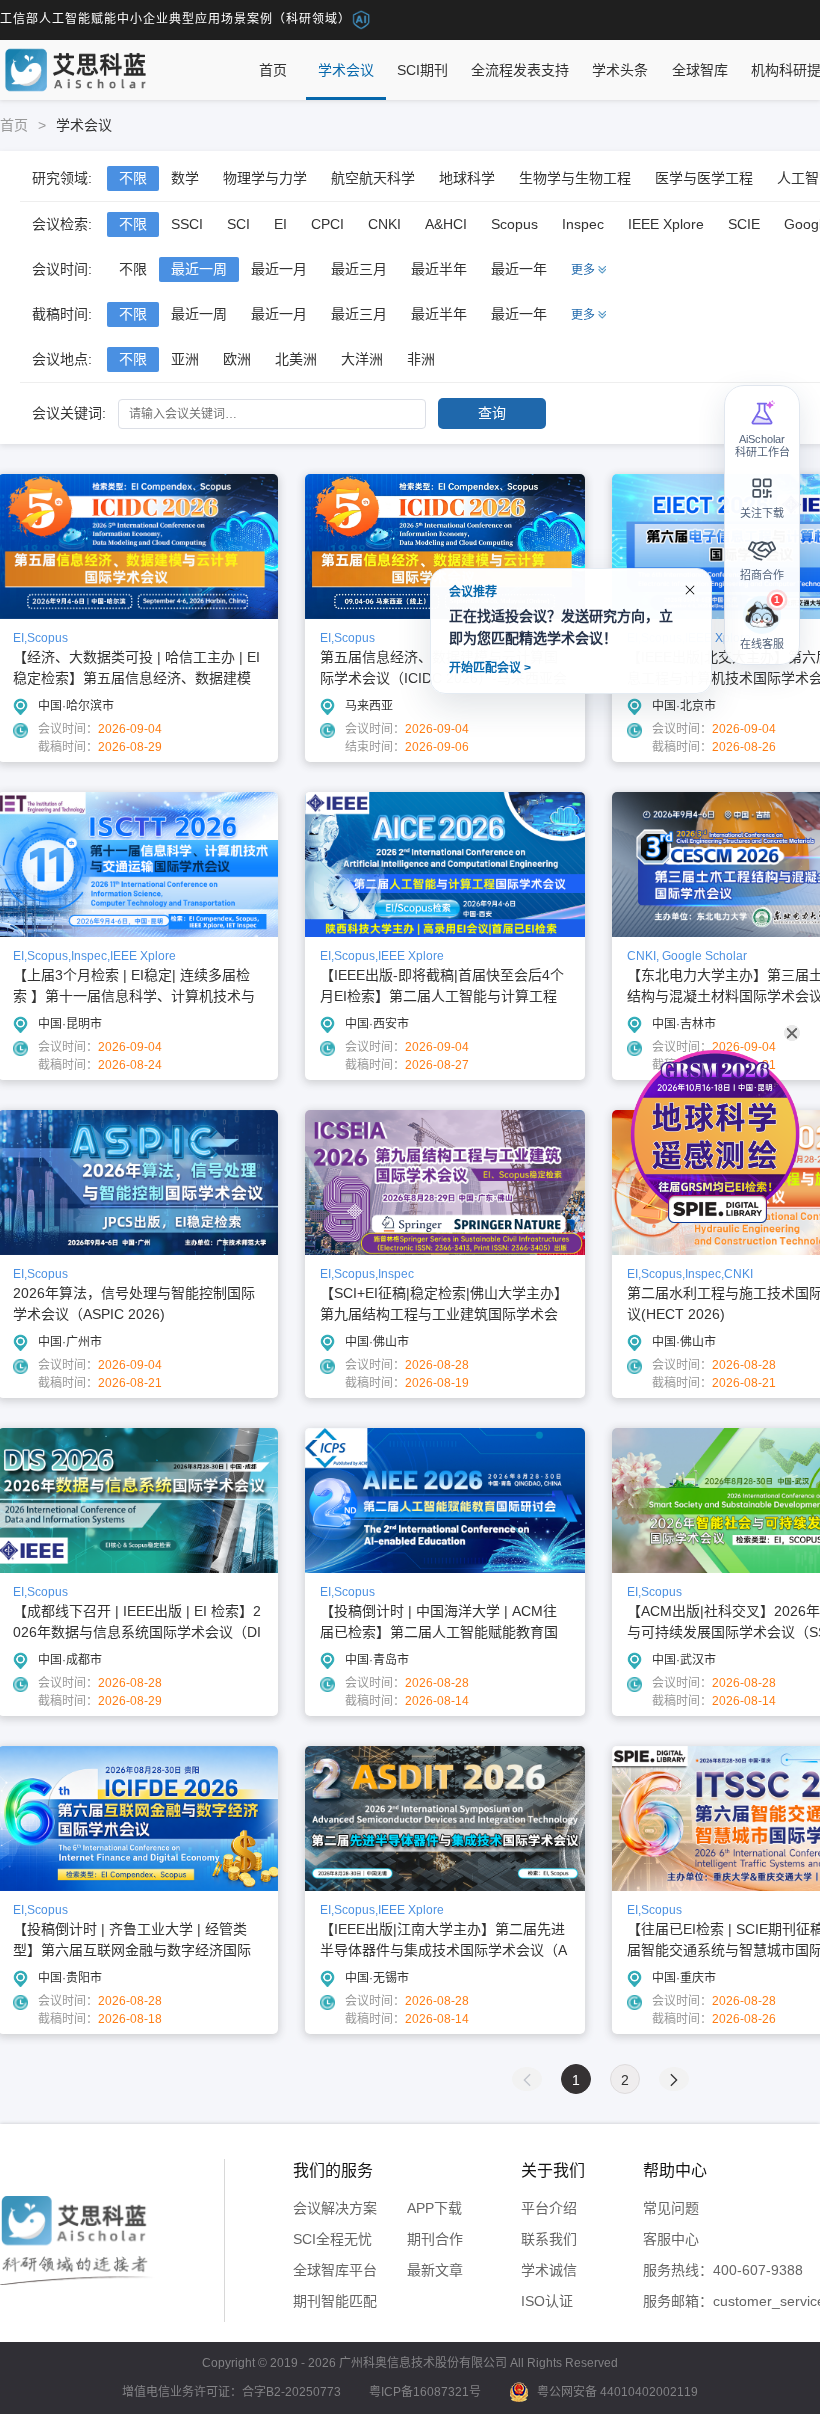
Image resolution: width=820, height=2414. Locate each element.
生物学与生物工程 (575, 178)
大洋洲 (362, 359)
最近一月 (279, 269)
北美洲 (296, 359)
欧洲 (237, 359)
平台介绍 (549, 2208)
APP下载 (434, 2208)
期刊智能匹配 (335, 2301)
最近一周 (199, 269)
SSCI (187, 224)
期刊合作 (435, 2239)
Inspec (583, 224)
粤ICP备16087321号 (425, 2392)
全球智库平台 (335, 2270)
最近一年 (519, 269)
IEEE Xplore (666, 224)
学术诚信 (549, 2270)
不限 (133, 178)
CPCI (327, 224)
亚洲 (185, 359)
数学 (185, 178)
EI (280, 224)
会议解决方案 (335, 2208)
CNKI (384, 224)
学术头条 (620, 70)
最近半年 (439, 269)
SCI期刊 (422, 70)
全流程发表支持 (520, 70)
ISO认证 (547, 2301)
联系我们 (549, 2239)
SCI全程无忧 (332, 2239)
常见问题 (671, 2208)
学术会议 (346, 70)
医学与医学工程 (704, 178)
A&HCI (446, 224)
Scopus (514, 224)
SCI (238, 224)
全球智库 (700, 70)
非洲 (421, 359)
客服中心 (671, 2239)
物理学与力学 (265, 178)
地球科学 (467, 178)
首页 (273, 70)
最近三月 (359, 269)
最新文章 (435, 2270)
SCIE (744, 224)
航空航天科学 (373, 178)
